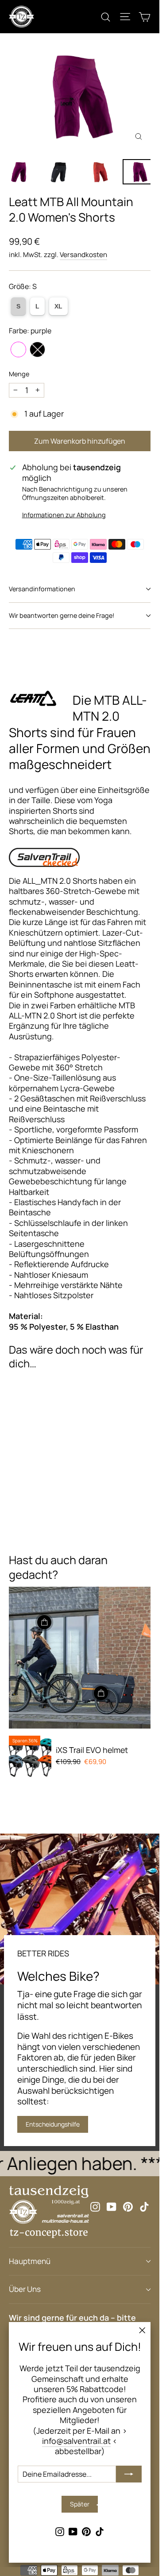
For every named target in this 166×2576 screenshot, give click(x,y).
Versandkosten (83, 255)
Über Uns (25, 2289)
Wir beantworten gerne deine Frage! (62, 615)
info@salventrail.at (76, 2441)
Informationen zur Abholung (64, 515)
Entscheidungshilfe (53, 2124)
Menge (19, 374)
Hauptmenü (30, 2261)
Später (80, 2504)
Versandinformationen (42, 589)
